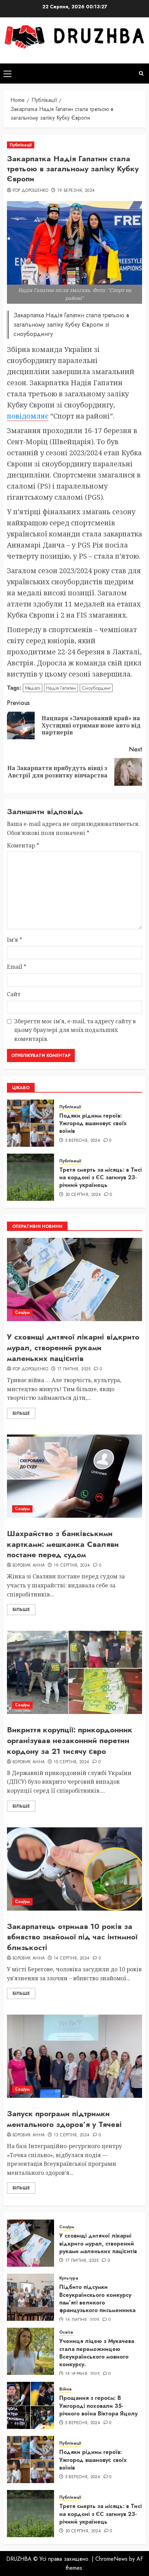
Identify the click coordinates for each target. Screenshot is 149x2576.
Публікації (21, 145)
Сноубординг (96, 688)
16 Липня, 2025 (82, 2320)
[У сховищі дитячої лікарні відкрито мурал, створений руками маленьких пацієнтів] (74, 1280)
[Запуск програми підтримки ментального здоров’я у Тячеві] (74, 2056)
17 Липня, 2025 (74, 1369)
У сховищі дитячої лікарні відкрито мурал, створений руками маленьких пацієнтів (73, 1347)
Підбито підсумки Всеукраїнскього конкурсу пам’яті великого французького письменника (97, 2299)
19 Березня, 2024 (76, 191)
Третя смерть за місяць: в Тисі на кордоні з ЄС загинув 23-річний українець (100, 1178)
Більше (21, 1413)
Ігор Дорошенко (30, 191)
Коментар (23, 845)
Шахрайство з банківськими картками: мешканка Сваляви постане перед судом (63, 1544)
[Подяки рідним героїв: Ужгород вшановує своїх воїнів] (30, 1123)
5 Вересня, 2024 (83, 1141)
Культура (69, 2278)
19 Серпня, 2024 (72, 1566)
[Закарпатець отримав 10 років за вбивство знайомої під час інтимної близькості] (74, 1869)
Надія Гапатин (61, 688)
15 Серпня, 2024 (71, 1762)
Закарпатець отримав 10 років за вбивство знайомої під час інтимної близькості (72, 1937)
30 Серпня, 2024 (83, 1195)
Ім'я (15, 940)
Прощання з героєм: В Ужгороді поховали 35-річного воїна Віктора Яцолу (98, 2406)
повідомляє (28, 416)
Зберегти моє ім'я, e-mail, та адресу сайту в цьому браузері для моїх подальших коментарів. (75, 1030)
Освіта (66, 2332)
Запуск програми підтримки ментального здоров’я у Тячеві (64, 2119)
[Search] (141, 73)
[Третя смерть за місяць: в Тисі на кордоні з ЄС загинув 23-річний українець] (30, 1177)
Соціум (22, 1312)
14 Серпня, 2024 (72, 1958)
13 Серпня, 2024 (72, 2135)
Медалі (33, 688)
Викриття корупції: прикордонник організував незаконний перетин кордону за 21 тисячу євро (70, 1740)
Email (17, 967)
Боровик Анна (29, 1566)
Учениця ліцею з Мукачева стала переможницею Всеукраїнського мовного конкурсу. (97, 2353)
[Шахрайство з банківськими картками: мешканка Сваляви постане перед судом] (74, 1476)
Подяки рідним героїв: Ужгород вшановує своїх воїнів (93, 1123)
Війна (65, 2389)
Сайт (14, 994)
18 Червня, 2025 (82, 2374)
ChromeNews (111, 2559)
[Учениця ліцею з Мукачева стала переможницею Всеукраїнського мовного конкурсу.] (30, 2351)
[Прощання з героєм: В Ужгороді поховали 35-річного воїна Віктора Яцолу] (30, 2405)
